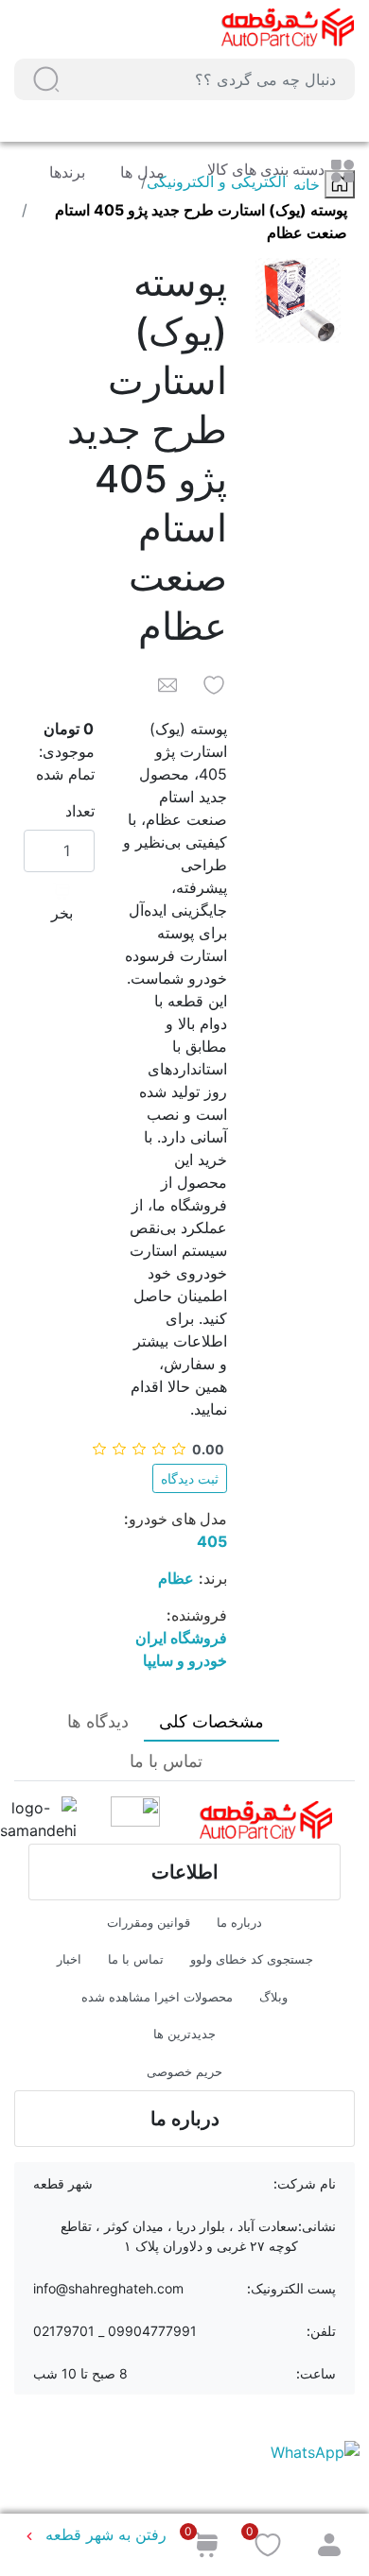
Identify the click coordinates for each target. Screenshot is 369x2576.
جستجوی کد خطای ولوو (252, 1959)
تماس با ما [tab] (166, 1761)
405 (212, 1541)
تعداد (80, 811)
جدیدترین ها (184, 2034)
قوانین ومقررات (149, 1922)
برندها (67, 172)
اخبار (69, 1959)
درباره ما (239, 1922)
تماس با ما (136, 1959)
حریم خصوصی (184, 2071)
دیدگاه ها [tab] (98, 1721)
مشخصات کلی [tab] (211, 1721)
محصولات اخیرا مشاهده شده (157, 1997)
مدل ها (140, 172)
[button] (46, 79)
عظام (176, 1578)
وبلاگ (273, 1997)
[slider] (158, 1449)
